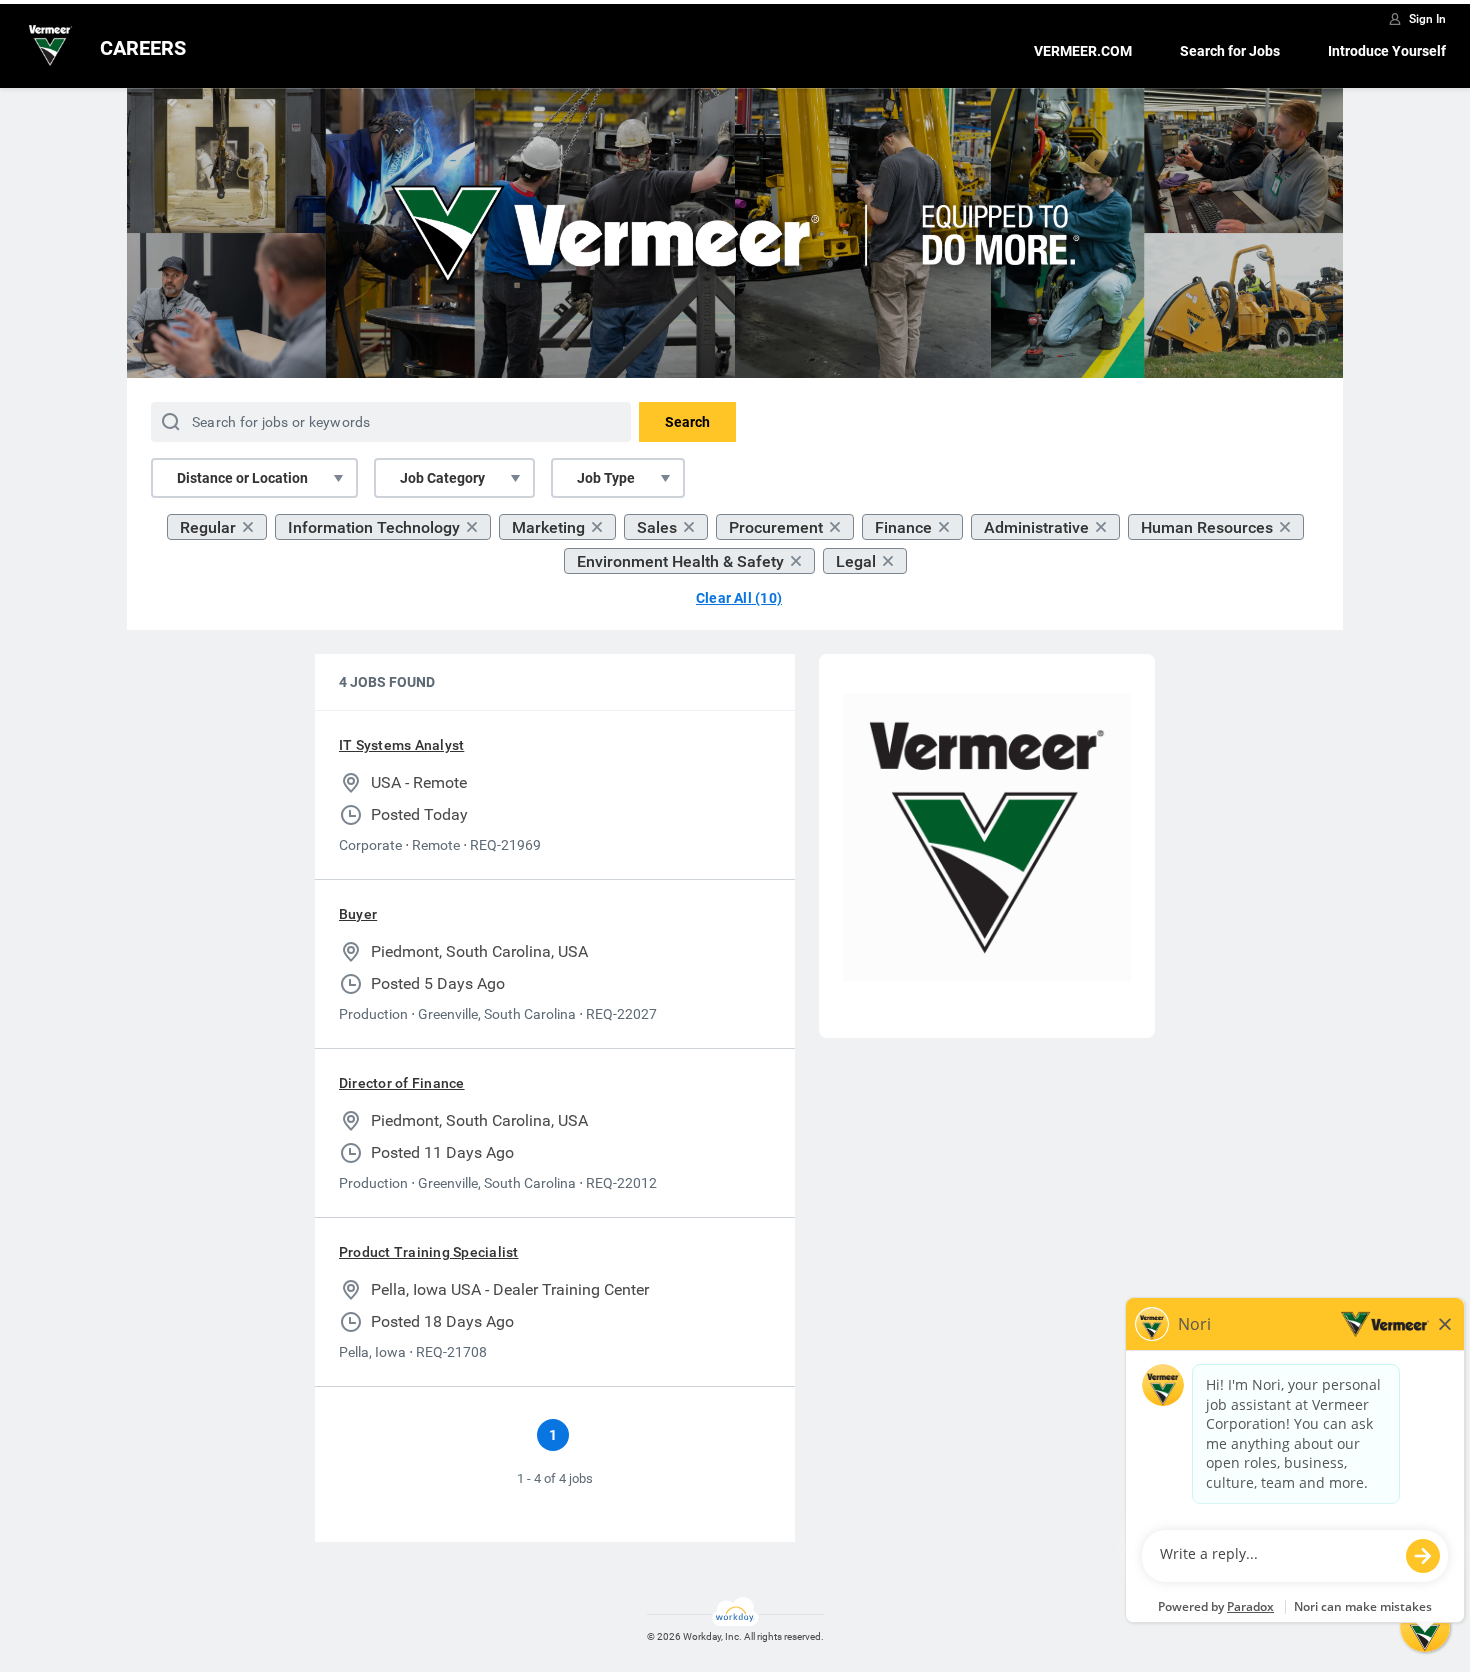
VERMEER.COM (1083, 51)
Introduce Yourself (1387, 51)
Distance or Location (242, 478)
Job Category (442, 478)
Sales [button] (657, 527)
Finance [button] (903, 527)
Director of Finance (402, 1083)
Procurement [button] (776, 527)
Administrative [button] (1036, 527)
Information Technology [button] (374, 527)
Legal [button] (856, 561)
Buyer (358, 914)
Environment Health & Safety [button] (680, 561)
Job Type (606, 478)
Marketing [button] (548, 527)
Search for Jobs (1230, 51)
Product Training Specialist (428, 1252)
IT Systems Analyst (401, 745)
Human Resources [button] (1207, 527)
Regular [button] (208, 527)
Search (687, 422)
